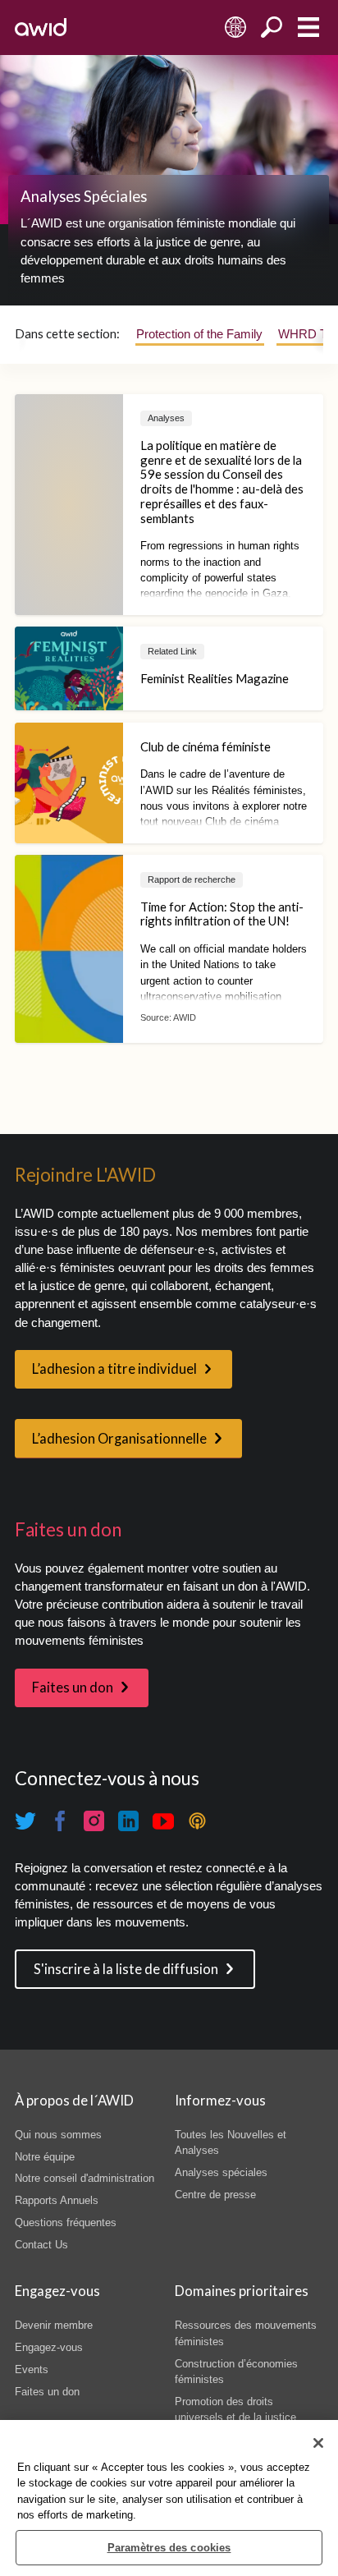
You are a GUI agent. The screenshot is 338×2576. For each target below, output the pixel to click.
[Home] (41, 27)
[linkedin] (129, 1821)
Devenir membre (54, 2325)
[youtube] (163, 1821)
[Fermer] (318, 2443)
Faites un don (73, 1687)
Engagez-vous (49, 2347)
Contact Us (41, 2245)
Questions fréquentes (66, 2222)
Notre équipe (45, 2157)
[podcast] (198, 1821)
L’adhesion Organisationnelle (119, 1439)
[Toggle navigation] (308, 28)
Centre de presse (215, 2195)
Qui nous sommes (58, 2135)
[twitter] (25, 1821)
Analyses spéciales (221, 2172)
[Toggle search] (272, 28)
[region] (169, 2498)
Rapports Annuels (57, 2200)
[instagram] (94, 1821)
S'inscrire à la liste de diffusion (126, 1969)
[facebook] (60, 1821)
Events (32, 2369)
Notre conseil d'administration (84, 2178)
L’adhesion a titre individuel (114, 1369)
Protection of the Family (199, 334)
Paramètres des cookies (169, 2548)
